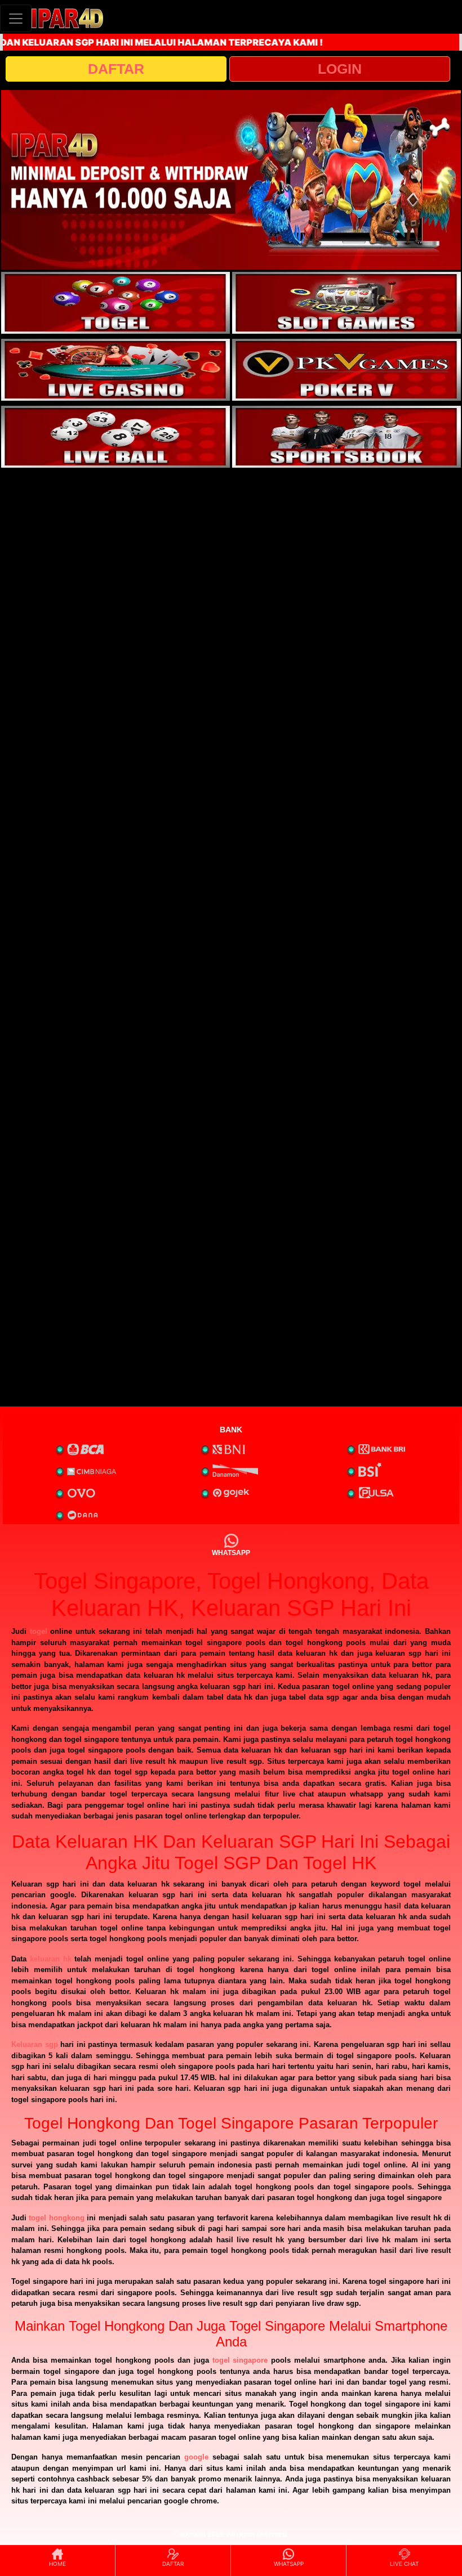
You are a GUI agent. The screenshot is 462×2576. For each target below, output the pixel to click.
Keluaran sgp (35, 2044)
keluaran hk (51, 1959)
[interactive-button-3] (115, 370)
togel (39, 1631)
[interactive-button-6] (346, 437)
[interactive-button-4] (346, 370)
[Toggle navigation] (16, 18)
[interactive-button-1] (115, 303)
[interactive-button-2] (346, 303)
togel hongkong (56, 2218)
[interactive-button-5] (115, 437)
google (196, 2457)
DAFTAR (116, 69)
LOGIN (340, 69)
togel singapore (240, 2360)
